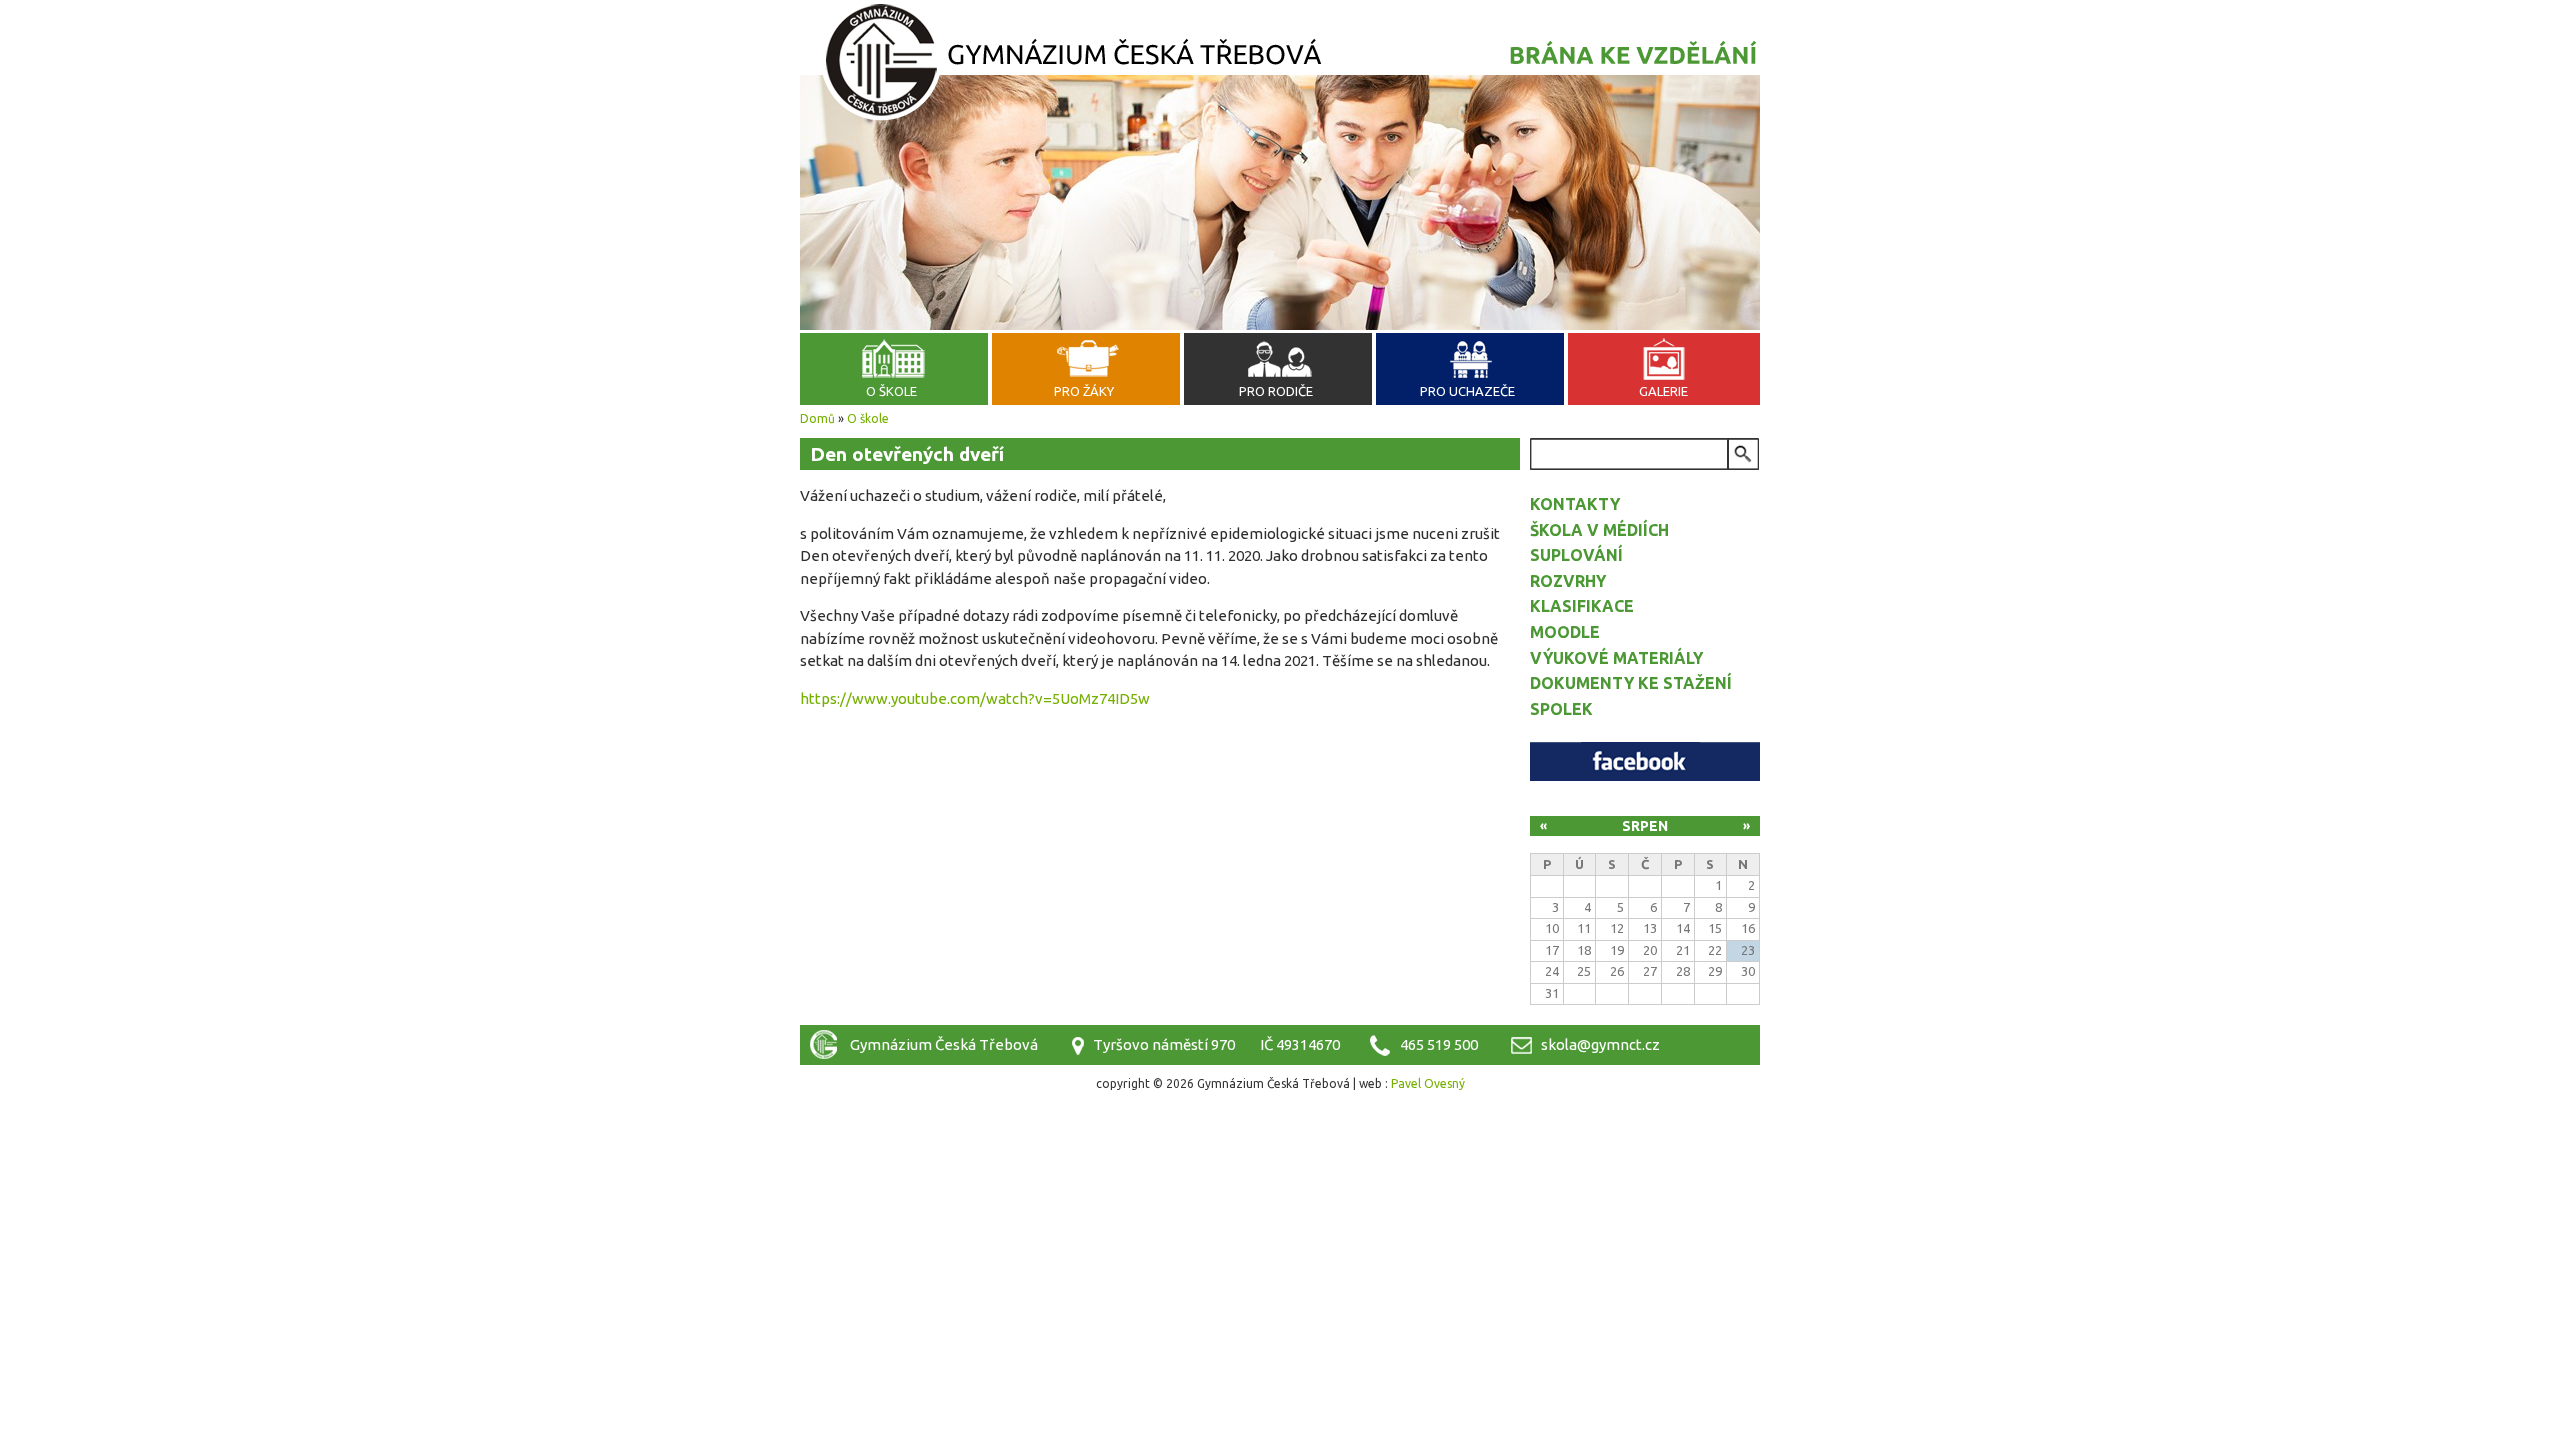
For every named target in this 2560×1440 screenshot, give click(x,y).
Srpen (1645, 826)
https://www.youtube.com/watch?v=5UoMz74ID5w (975, 698)
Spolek (1561, 709)
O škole (891, 391)
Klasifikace (1582, 606)
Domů (817, 418)
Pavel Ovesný (1428, 1083)
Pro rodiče (1276, 391)
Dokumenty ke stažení (1631, 683)
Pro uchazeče (1467, 391)
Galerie (1663, 391)
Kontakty (1575, 504)
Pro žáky (1084, 391)
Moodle (1565, 632)
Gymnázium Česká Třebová (1280, 65)
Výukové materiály (1616, 658)
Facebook (1645, 761)
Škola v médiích (1599, 530)
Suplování (1576, 555)
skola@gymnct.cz (1600, 1044)
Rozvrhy (1568, 581)
